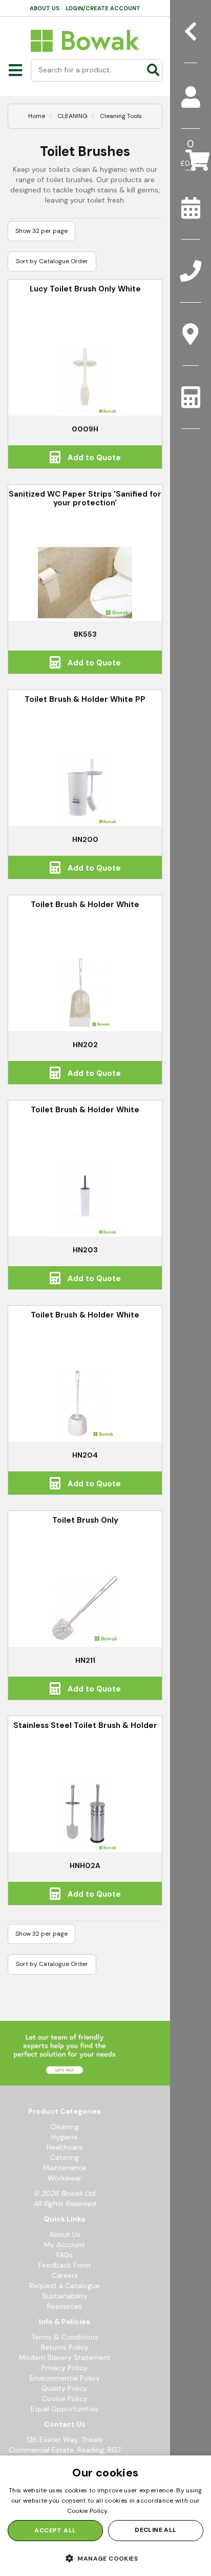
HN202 (85, 1045)
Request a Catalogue (65, 2286)
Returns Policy (65, 2347)
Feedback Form (65, 2265)
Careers (65, 2275)
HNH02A (85, 1865)
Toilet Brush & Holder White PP (85, 699)
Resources (65, 2306)
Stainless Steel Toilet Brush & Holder (85, 1725)
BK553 (85, 634)
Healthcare (65, 2147)
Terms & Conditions (65, 2337)
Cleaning (65, 2127)
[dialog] (105, 2516)
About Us (65, 2234)
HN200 (85, 839)
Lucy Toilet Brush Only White (85, 289)
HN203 (85, 1250)
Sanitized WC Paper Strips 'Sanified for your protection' (85, 498)
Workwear (65, 2178)
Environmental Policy (65, 2378)
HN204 (85, 1455)
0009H (85, 429)
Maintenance (65, 2168)
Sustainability (65, 2296)
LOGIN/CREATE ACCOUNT (103, 8)
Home (37, 116)
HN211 (85, 1660)
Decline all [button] (155, 2530)
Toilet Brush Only (85, 1520)
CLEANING (72, 116)
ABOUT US (45, 8)
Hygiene (65, 2137)
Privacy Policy (65, 2368)
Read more (127, 2511)
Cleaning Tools (121, 116)
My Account (65, 2245)
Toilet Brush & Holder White (85, 904)
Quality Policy (65, 2388)
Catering (65, 2157)
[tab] (191, 97)
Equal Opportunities (65, 2409)
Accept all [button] (55, 2530)
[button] (105, 2558)
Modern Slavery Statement (65, 2357)
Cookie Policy (65, 2398)
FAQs (65, 2255)
